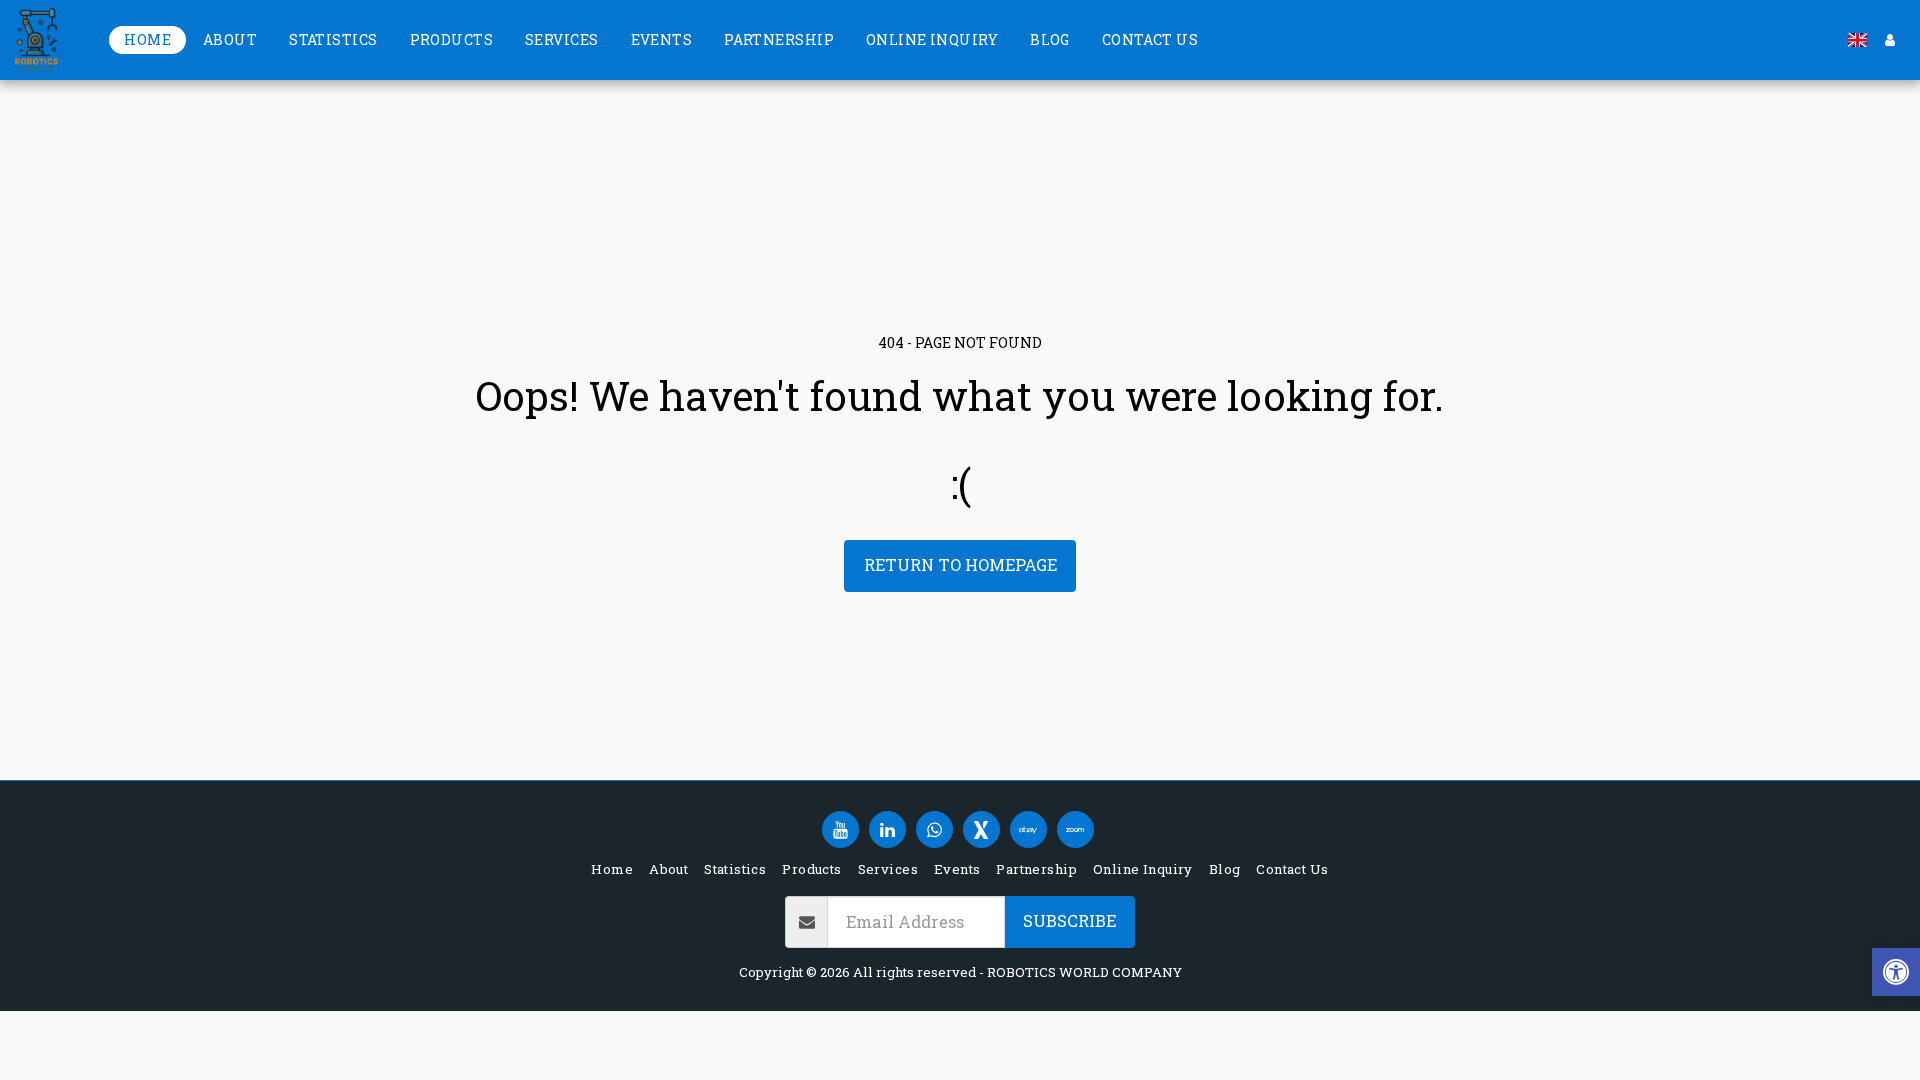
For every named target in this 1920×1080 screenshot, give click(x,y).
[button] (1896, 974)
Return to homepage (960, 564)
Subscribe (1069, 920)
